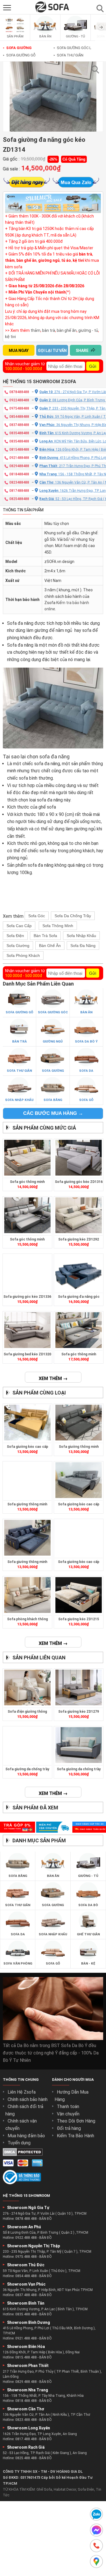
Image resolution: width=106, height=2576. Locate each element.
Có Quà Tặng (74, 159)
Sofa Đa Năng (83, 946)
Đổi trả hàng (69, 2128)
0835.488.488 (26, 2314)
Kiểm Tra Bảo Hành (75, 2136)
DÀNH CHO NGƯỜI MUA (73, 2080)
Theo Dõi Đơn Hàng (76, 2121)
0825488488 (19, 499)
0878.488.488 (26, 2219)
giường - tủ (88, 330)
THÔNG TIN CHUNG (21, 2080)
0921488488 (19, 458)
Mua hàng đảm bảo (26, 2136)
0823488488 (19, 482)
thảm (35, 330)
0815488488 (19, 450)
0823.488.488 (26, 2420)
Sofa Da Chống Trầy (73, 916)
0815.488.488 (26, 2357)
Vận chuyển (68, 2114)
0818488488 (19, 474)
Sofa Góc (37, 916)
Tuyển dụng (19, 2143)
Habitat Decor (65, 2489)
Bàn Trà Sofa (45, 936)
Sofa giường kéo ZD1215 (79, 1619)
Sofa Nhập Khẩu (81, 936)
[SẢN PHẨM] (15, 33)
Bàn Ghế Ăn (50, 946)
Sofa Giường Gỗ (19, 55)
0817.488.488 (26, 2439)
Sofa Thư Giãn (68, 55)
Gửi (93, 366)
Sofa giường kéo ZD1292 (79, 1239)
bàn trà (49, 330)
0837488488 (19, 425)
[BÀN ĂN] (45, 33)
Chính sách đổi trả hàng (24, 2110)
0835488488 (19, 433)
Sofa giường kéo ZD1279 (79, 1712)
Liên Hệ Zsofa (22, 2092)
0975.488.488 (26, 2257)
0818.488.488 (26, 2401)
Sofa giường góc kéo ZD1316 (79, 1182)
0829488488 (19, 466)
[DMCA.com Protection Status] (23, 2154)
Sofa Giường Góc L (72, 48)
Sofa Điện (15, 936)
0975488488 (19, 408)
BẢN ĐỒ (46, 2219)
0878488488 (19, 392)
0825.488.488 (26, 2458)
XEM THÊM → (53, 1378)
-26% (53, 159)
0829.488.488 (26, 2382)
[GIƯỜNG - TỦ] (75, 33)
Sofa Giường (17, 48)
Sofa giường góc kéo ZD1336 (27, 1297)
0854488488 (19, 417)
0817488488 (19, 491)
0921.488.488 (26, 2338)
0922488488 (19, 400)
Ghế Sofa (44, 2489)
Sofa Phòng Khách (23, 955)
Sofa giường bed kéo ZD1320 (27, 1354)
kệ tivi (10, 337)
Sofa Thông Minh (58, 926)
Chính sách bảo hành (28, 2099)
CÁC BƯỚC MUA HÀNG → (53, 1113)
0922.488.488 (26, 2238)
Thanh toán (68, 2106)
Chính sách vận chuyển (21, 2125)
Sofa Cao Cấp (19, 926)
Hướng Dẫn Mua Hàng (72, 2096)
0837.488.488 (26, 2295)
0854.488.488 (26, 2276)
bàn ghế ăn (67, 330)
